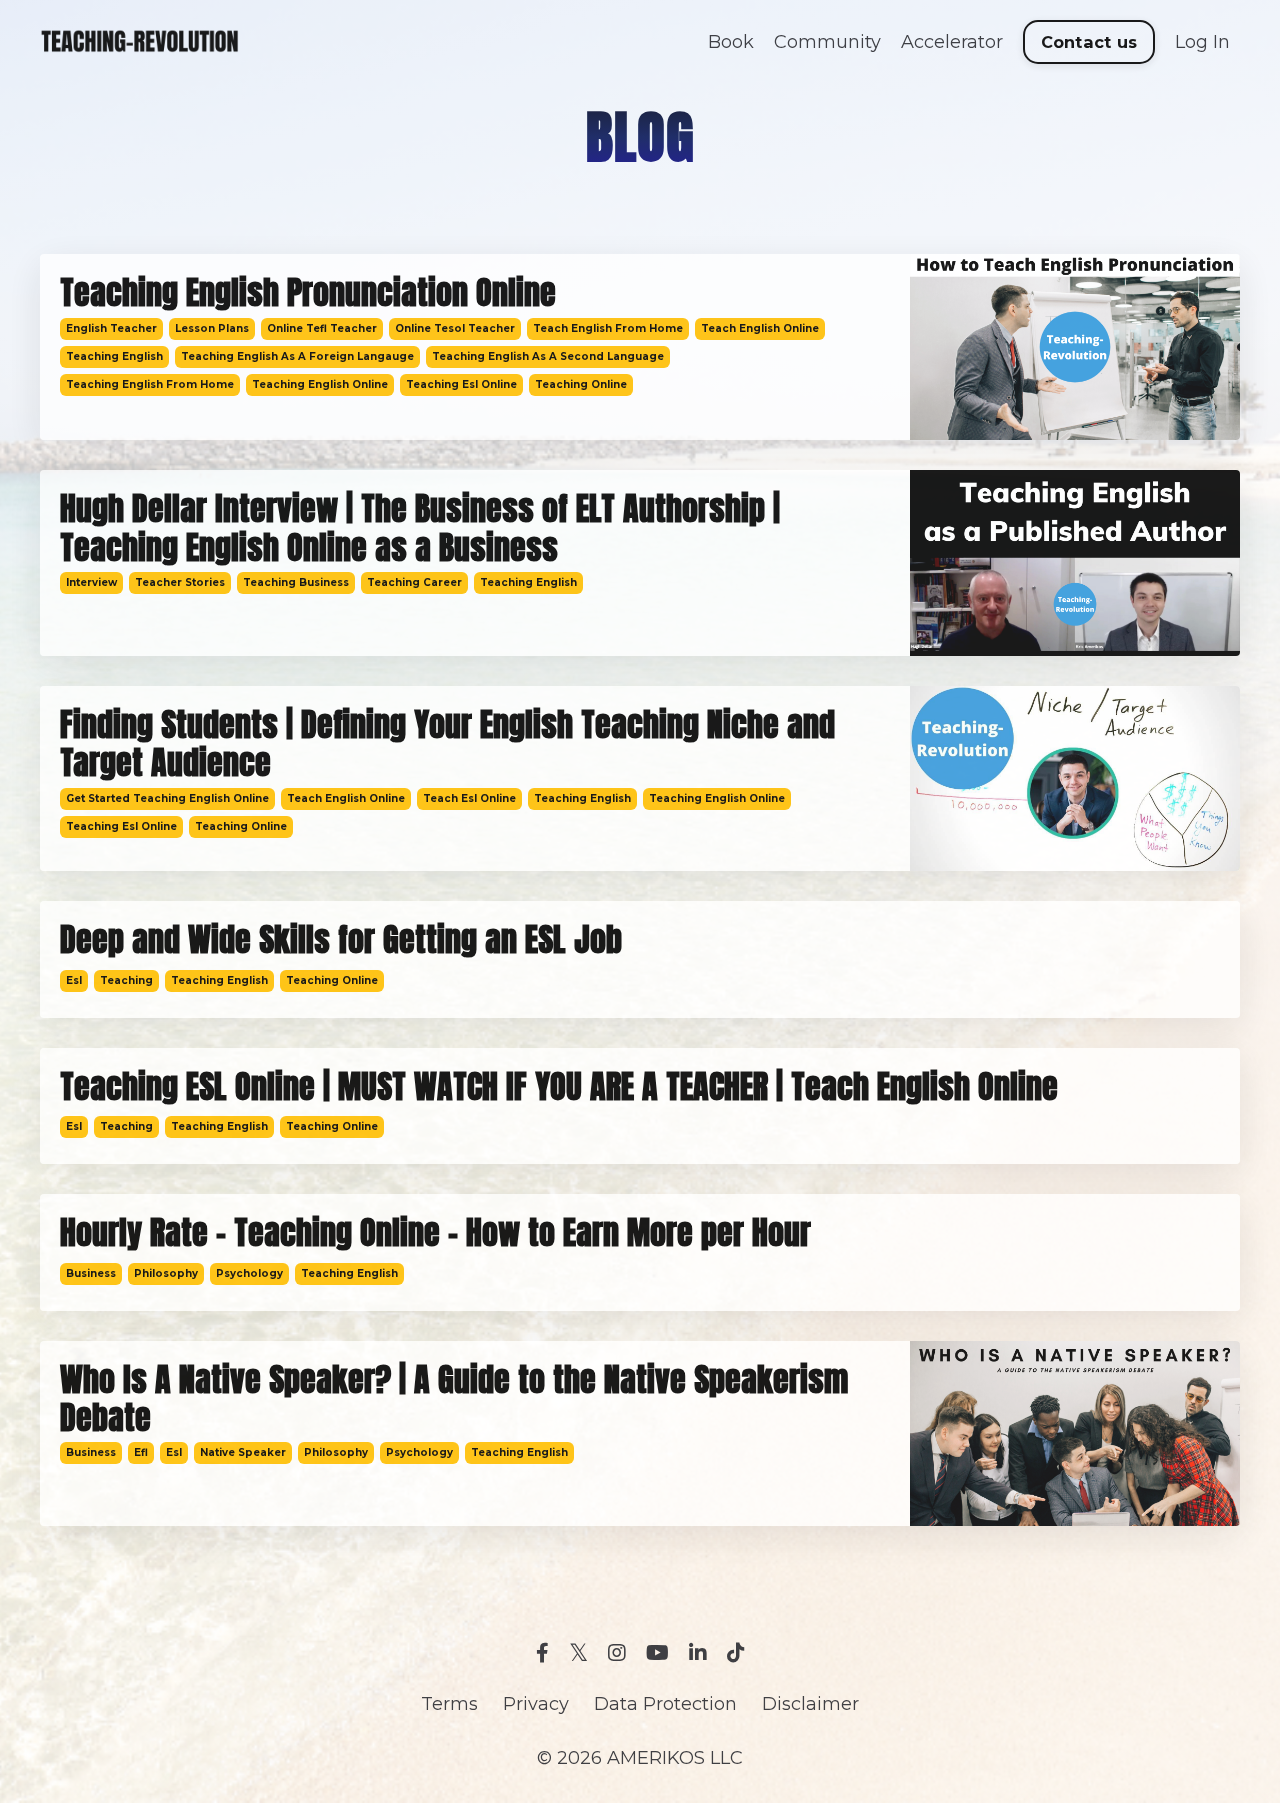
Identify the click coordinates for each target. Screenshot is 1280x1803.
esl (74, 980)
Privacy (536, 1704)
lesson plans (212, 328)
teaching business (296, 582)
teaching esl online (461, 384)
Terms (449, 1704)
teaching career (414, 582)
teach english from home (608, 328)
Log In (1202, 42)
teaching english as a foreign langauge (297, 356)
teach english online (760, 328)
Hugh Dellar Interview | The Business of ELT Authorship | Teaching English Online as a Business (420, 528)
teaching (126, 980)
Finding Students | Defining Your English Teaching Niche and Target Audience (447, 744)
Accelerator (952, 42)
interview (91, 582)
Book (731, 42)
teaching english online (320, 384)
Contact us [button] (1089, 42)
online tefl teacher (322, 328)
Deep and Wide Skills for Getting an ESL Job (341, 940)
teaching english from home (150, 384)
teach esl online (469, 798)
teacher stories (180, 582)
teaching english (114, 356)
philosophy (166, 1273)
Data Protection (665, 1704)
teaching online (581, 384)
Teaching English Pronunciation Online (308, 293)
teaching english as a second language (548, 356)
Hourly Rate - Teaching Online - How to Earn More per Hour (435, 1233)
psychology (249, 1273)
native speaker (243, 1452)
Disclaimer (810, 1704)
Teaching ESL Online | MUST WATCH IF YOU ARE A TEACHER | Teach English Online (559, 1087)
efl (141, 1452)
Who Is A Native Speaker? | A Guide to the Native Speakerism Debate (454, 1399)
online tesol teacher (455, 328)
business (91, 1273)
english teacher (111, 328)
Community (827, 42)
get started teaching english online (167, 798)
